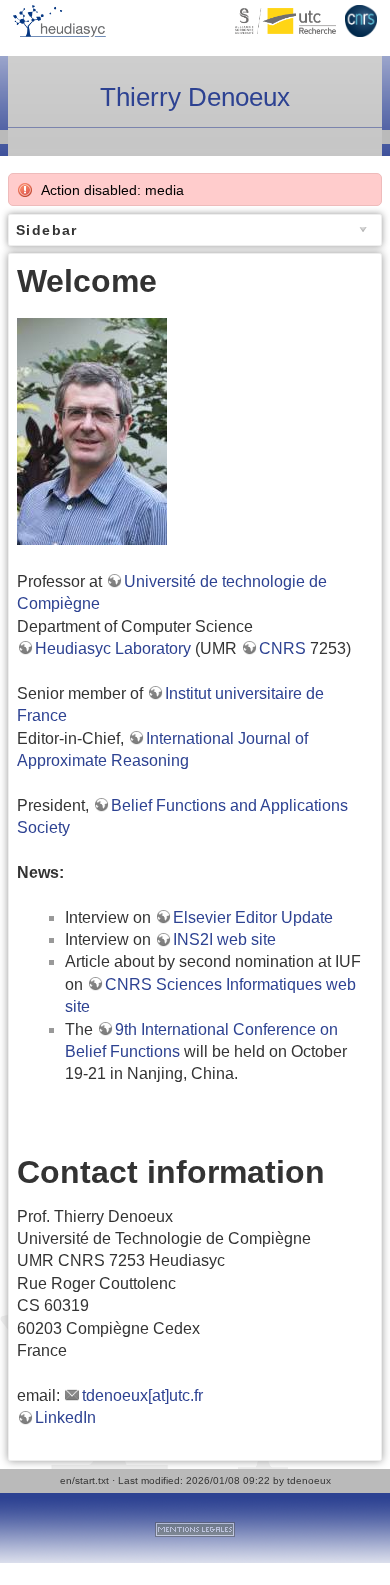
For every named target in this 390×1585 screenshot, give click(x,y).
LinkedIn (65, 1417)
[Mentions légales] (195, 1528)
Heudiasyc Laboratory (113, 648)
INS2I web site (224, 939)
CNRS (282, 648)
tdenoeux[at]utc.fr (142, 1395)
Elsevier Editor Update (253, 917)
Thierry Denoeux (195, 97)
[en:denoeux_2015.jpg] (92, 430)
